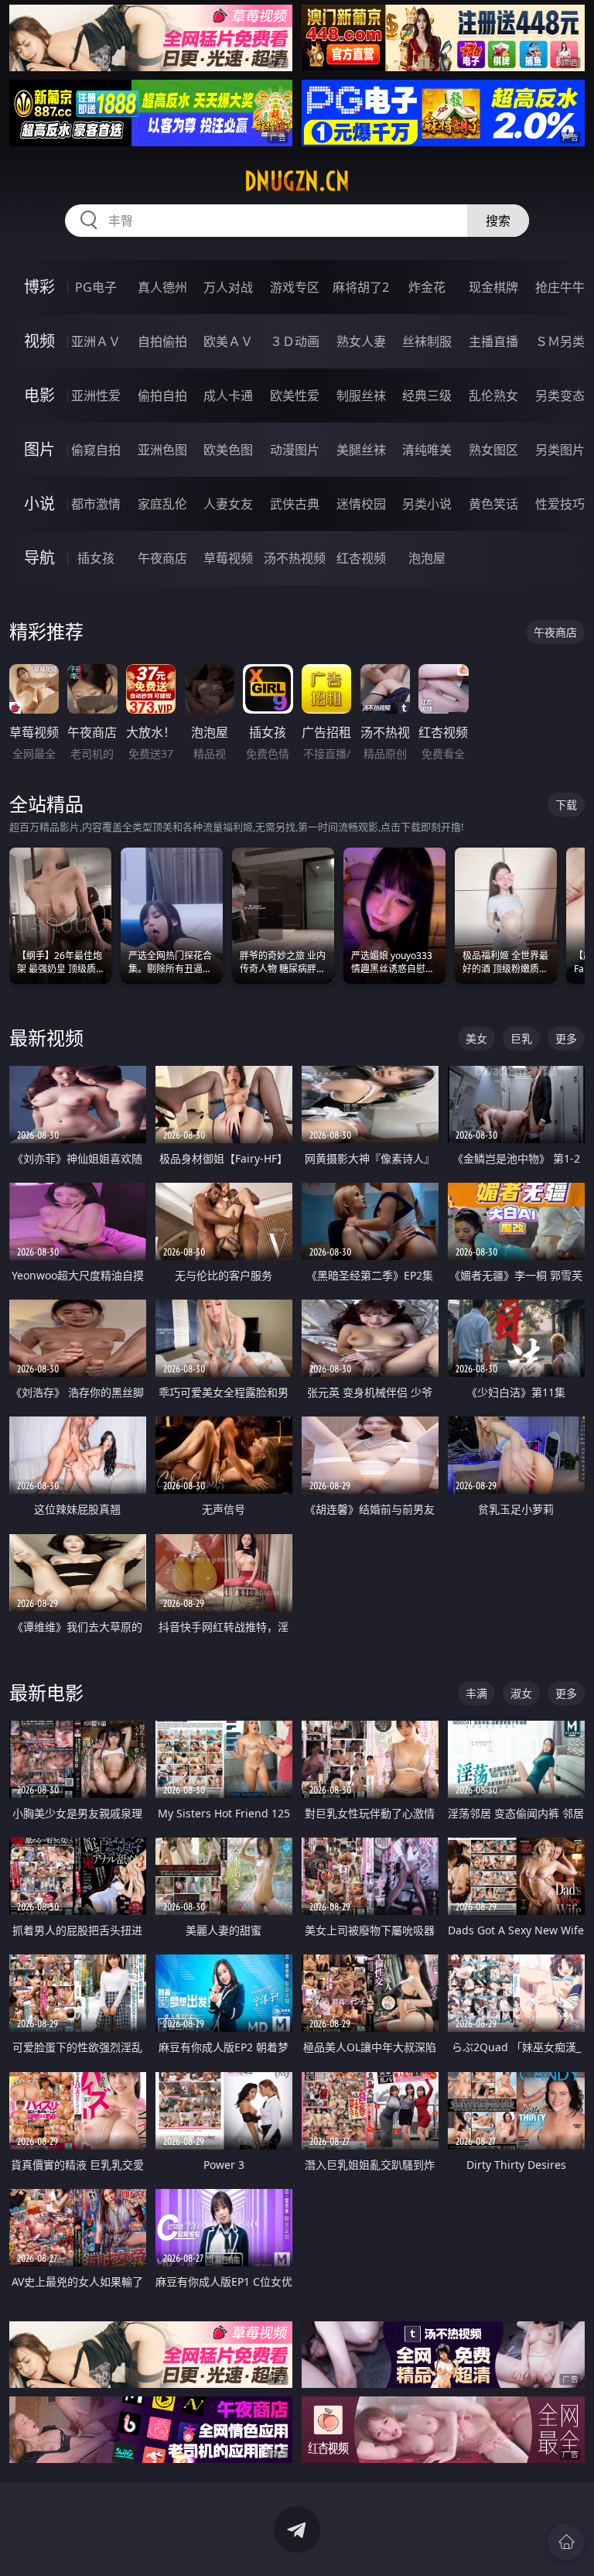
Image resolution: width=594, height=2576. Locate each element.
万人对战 (228, 287)
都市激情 (96, 504)
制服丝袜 (361, 396)
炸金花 (427, 287)
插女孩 (96, 558)
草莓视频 (228, 558)
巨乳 (521, 1038)
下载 (566, 805)
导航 (39, 558)
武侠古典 (295, 504)
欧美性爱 (295, 396)
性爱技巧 (560, 504)
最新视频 (46, 1038)
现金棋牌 (493, 287)
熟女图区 (493, 450)
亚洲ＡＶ (96, 341)
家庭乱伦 (162, 504)
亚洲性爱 (96, 396)
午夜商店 (162, 558)
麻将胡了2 (361, 287)
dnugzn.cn (297, 181)
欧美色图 (228, 450)
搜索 (498, 221)
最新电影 (46, 1692)
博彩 (39, 287)
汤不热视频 (295, 558)
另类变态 (560, 396)
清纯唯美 (427, 450)
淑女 (521, 1693)
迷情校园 (361, 504)
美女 (476, 1038)
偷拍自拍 (162, 396)
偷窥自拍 (96, 450)
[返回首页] (566, 2542)
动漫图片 (295, 450)
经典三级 (427, 396)
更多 (566, 1038)
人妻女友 (228, 504)
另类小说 (427, 504)
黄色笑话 (493, 504)
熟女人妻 (361, 341)
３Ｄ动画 (295, 341)
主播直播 (493, 341)
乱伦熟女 (493, 396)
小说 (39, 504)
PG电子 (96, 287)
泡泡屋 (427, 558)
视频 (39, 341)
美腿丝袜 (361, 450)
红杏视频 (361, 558)
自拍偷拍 (162, 341)
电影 (39, 395)
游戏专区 (295, 287)
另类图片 (560, 450)
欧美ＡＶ (228, 341)
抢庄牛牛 (560, 287)
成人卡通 (228, 396)
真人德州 (162, 287)
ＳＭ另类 (560, 341)
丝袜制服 (427, 341)
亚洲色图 (162, 450)
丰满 (476, 1693)
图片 (39, 449)
